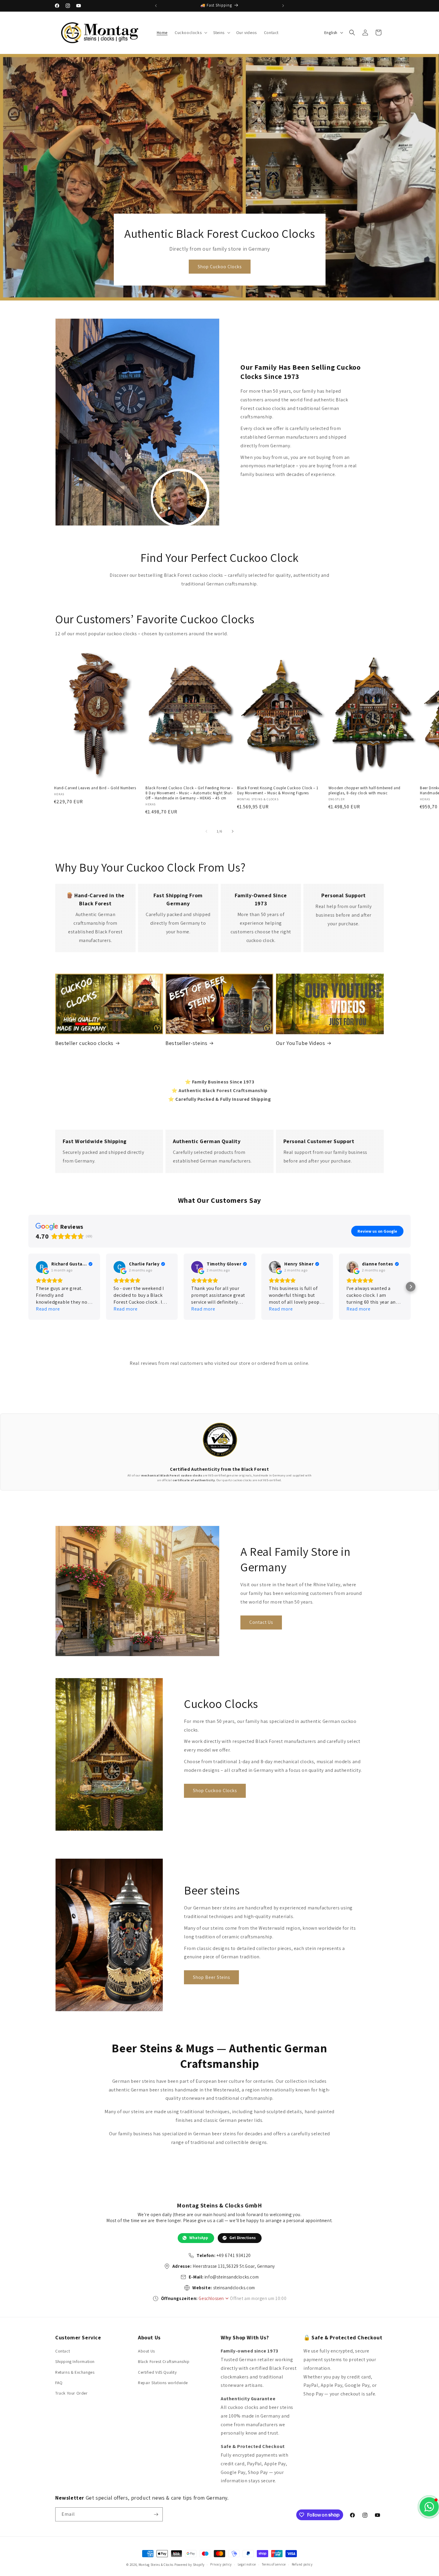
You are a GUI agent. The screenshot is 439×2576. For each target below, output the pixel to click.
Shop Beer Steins (211, 1977)
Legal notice (247, 2564)
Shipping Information (75, 2361)
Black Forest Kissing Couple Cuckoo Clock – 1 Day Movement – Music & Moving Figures (278, 791)
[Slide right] (233, 831)
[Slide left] (206, 831)
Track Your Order (72, 2393)
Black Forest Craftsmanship (164, 2361)
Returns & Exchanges (75, 2372)
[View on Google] (42, 1267)
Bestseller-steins (186, 1043)
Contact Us (261, 1622)
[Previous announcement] (156, 6)
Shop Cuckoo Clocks (219, 267)
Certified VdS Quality (157, 2372)
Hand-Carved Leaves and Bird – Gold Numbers (95, 788)
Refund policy (302, 2564)
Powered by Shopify (189, 2565)
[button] (190, 33)
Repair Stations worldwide (163, 2383)
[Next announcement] (283, 6)
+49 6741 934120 (234, 2255)
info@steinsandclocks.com (232, 2277)
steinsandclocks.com (234, 2288)
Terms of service (274, 2564)
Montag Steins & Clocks (156, 2565)
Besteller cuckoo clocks (84, 1043)
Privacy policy (221, 2564)
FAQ (59, 2383)
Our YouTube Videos (301, 1043)
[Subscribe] (156, 2514)
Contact (63, 2351)
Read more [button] (48, 1309)
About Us (146, 2351)
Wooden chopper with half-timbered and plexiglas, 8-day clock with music (364, 791)
